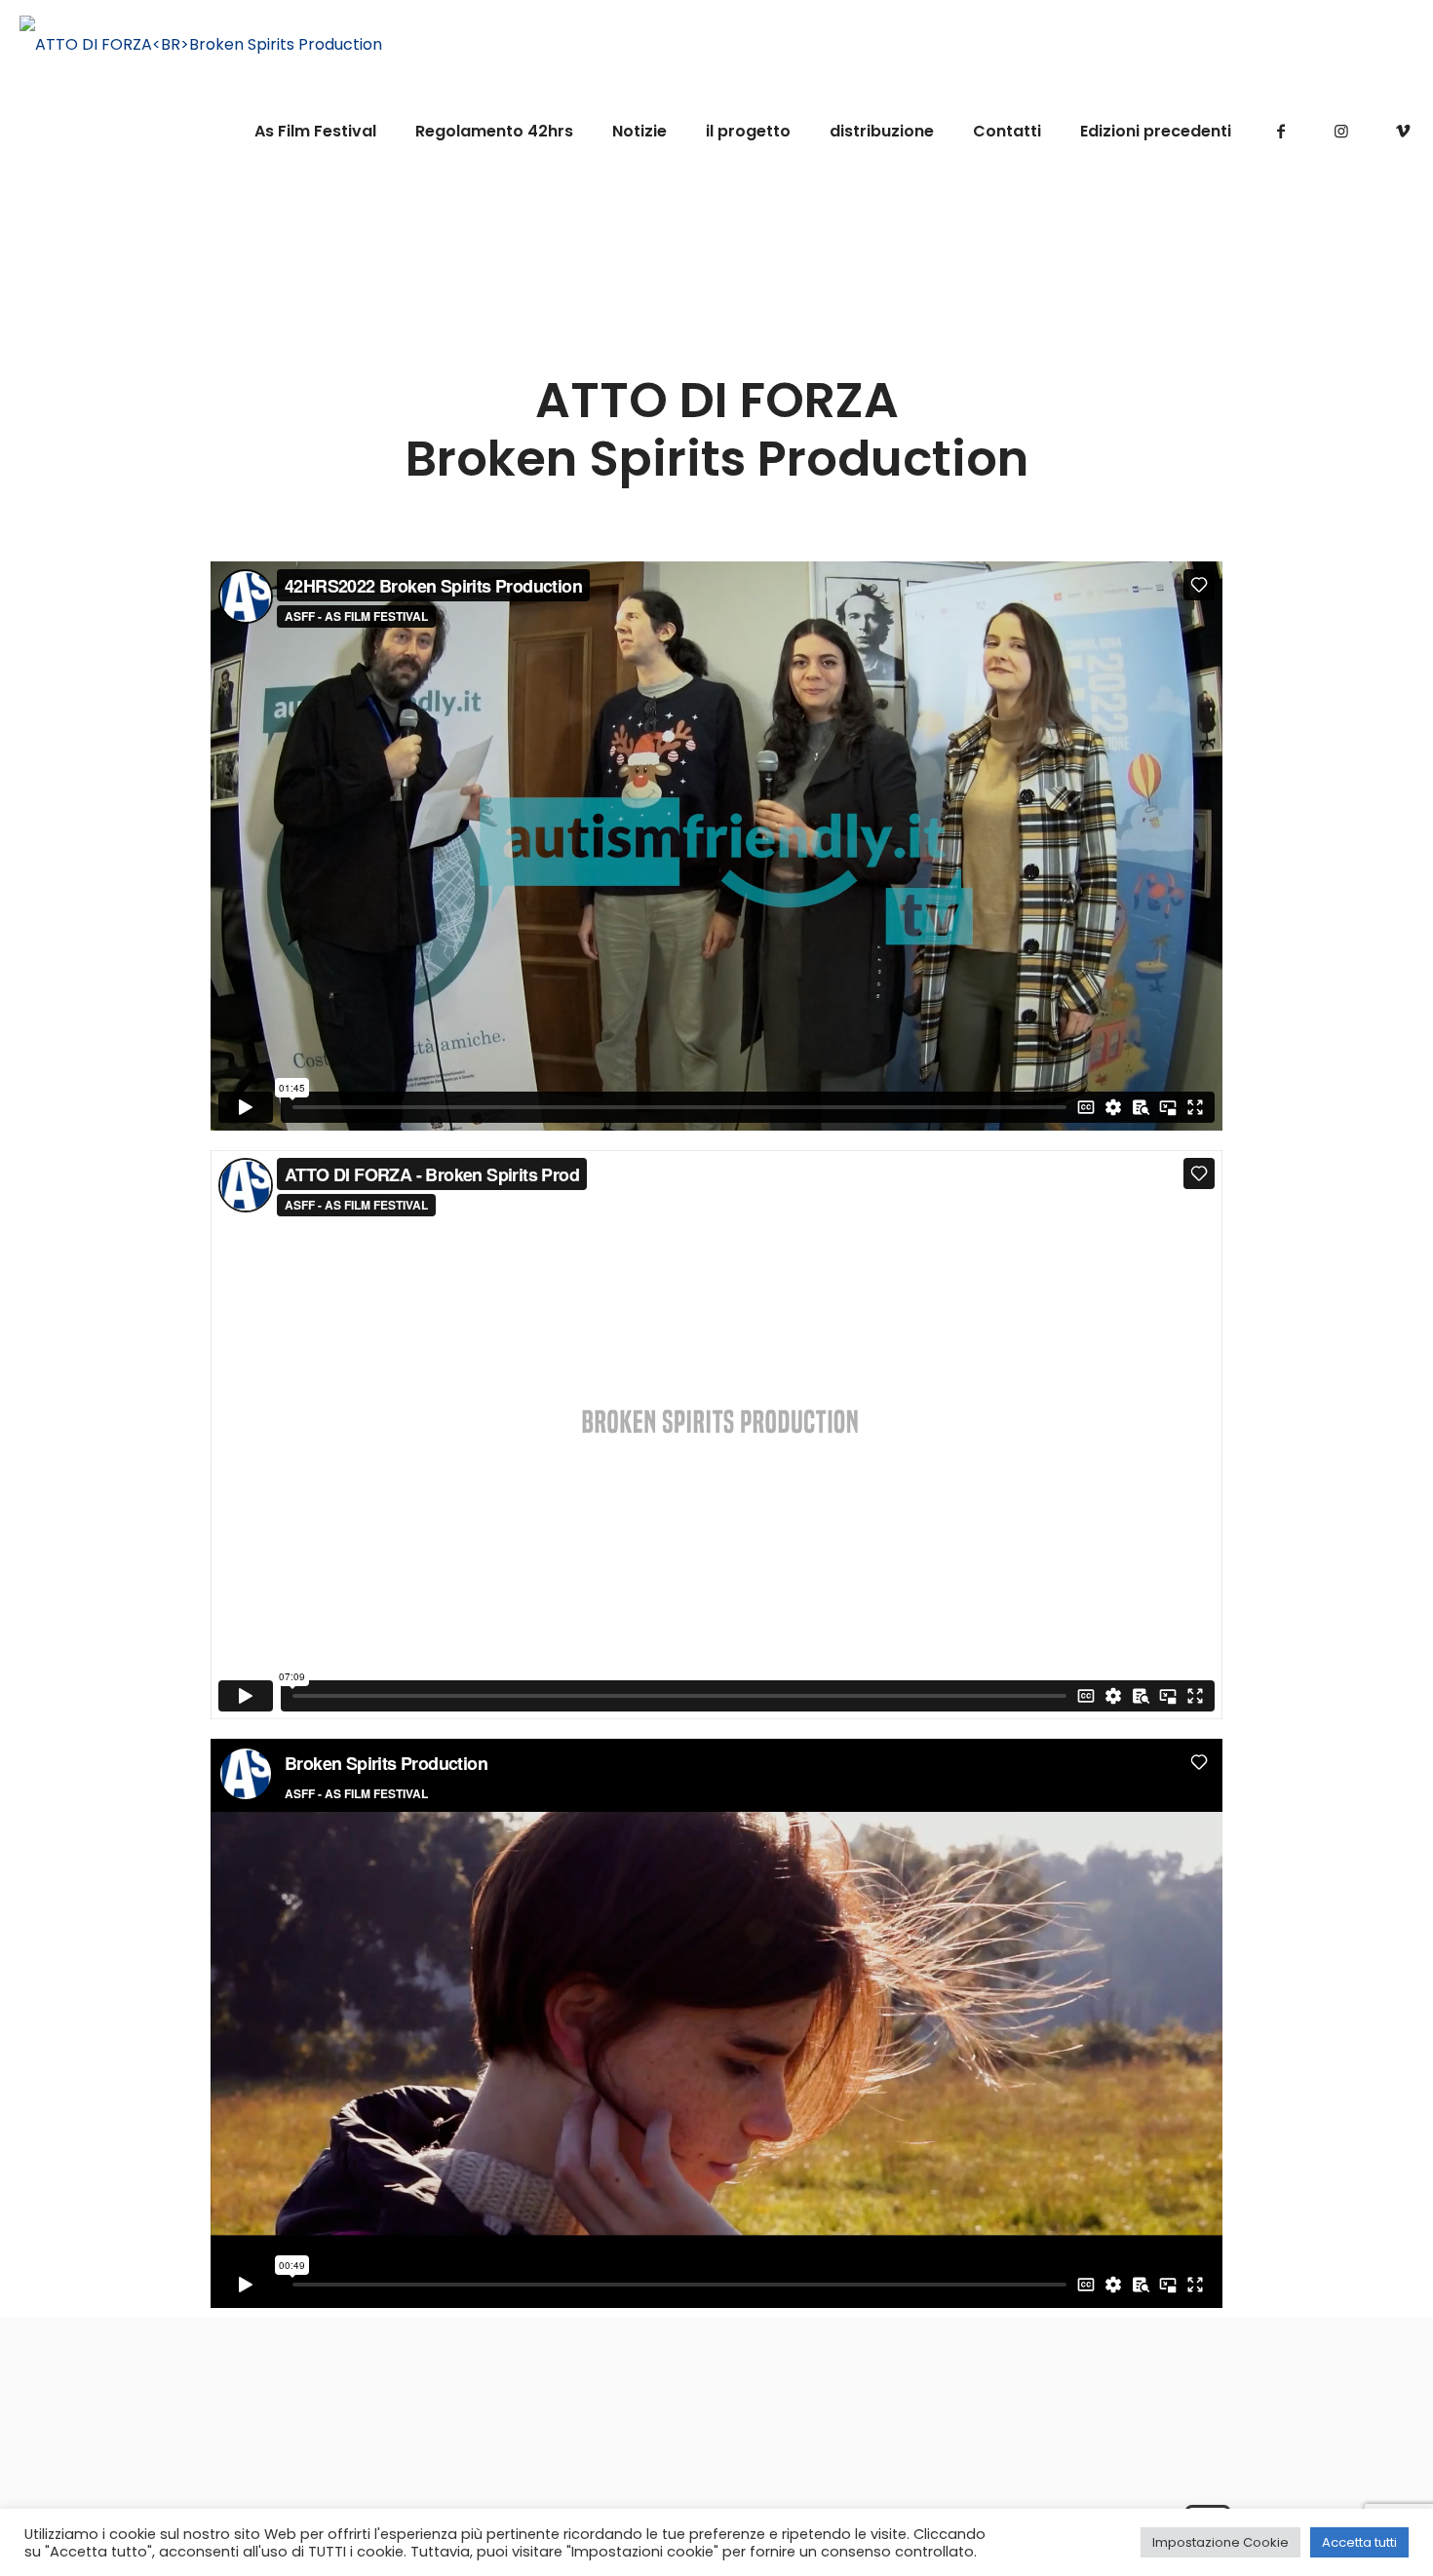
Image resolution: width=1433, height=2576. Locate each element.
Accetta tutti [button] (1359, 2542)
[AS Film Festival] (201, 44)
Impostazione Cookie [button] (1220, 2542)
